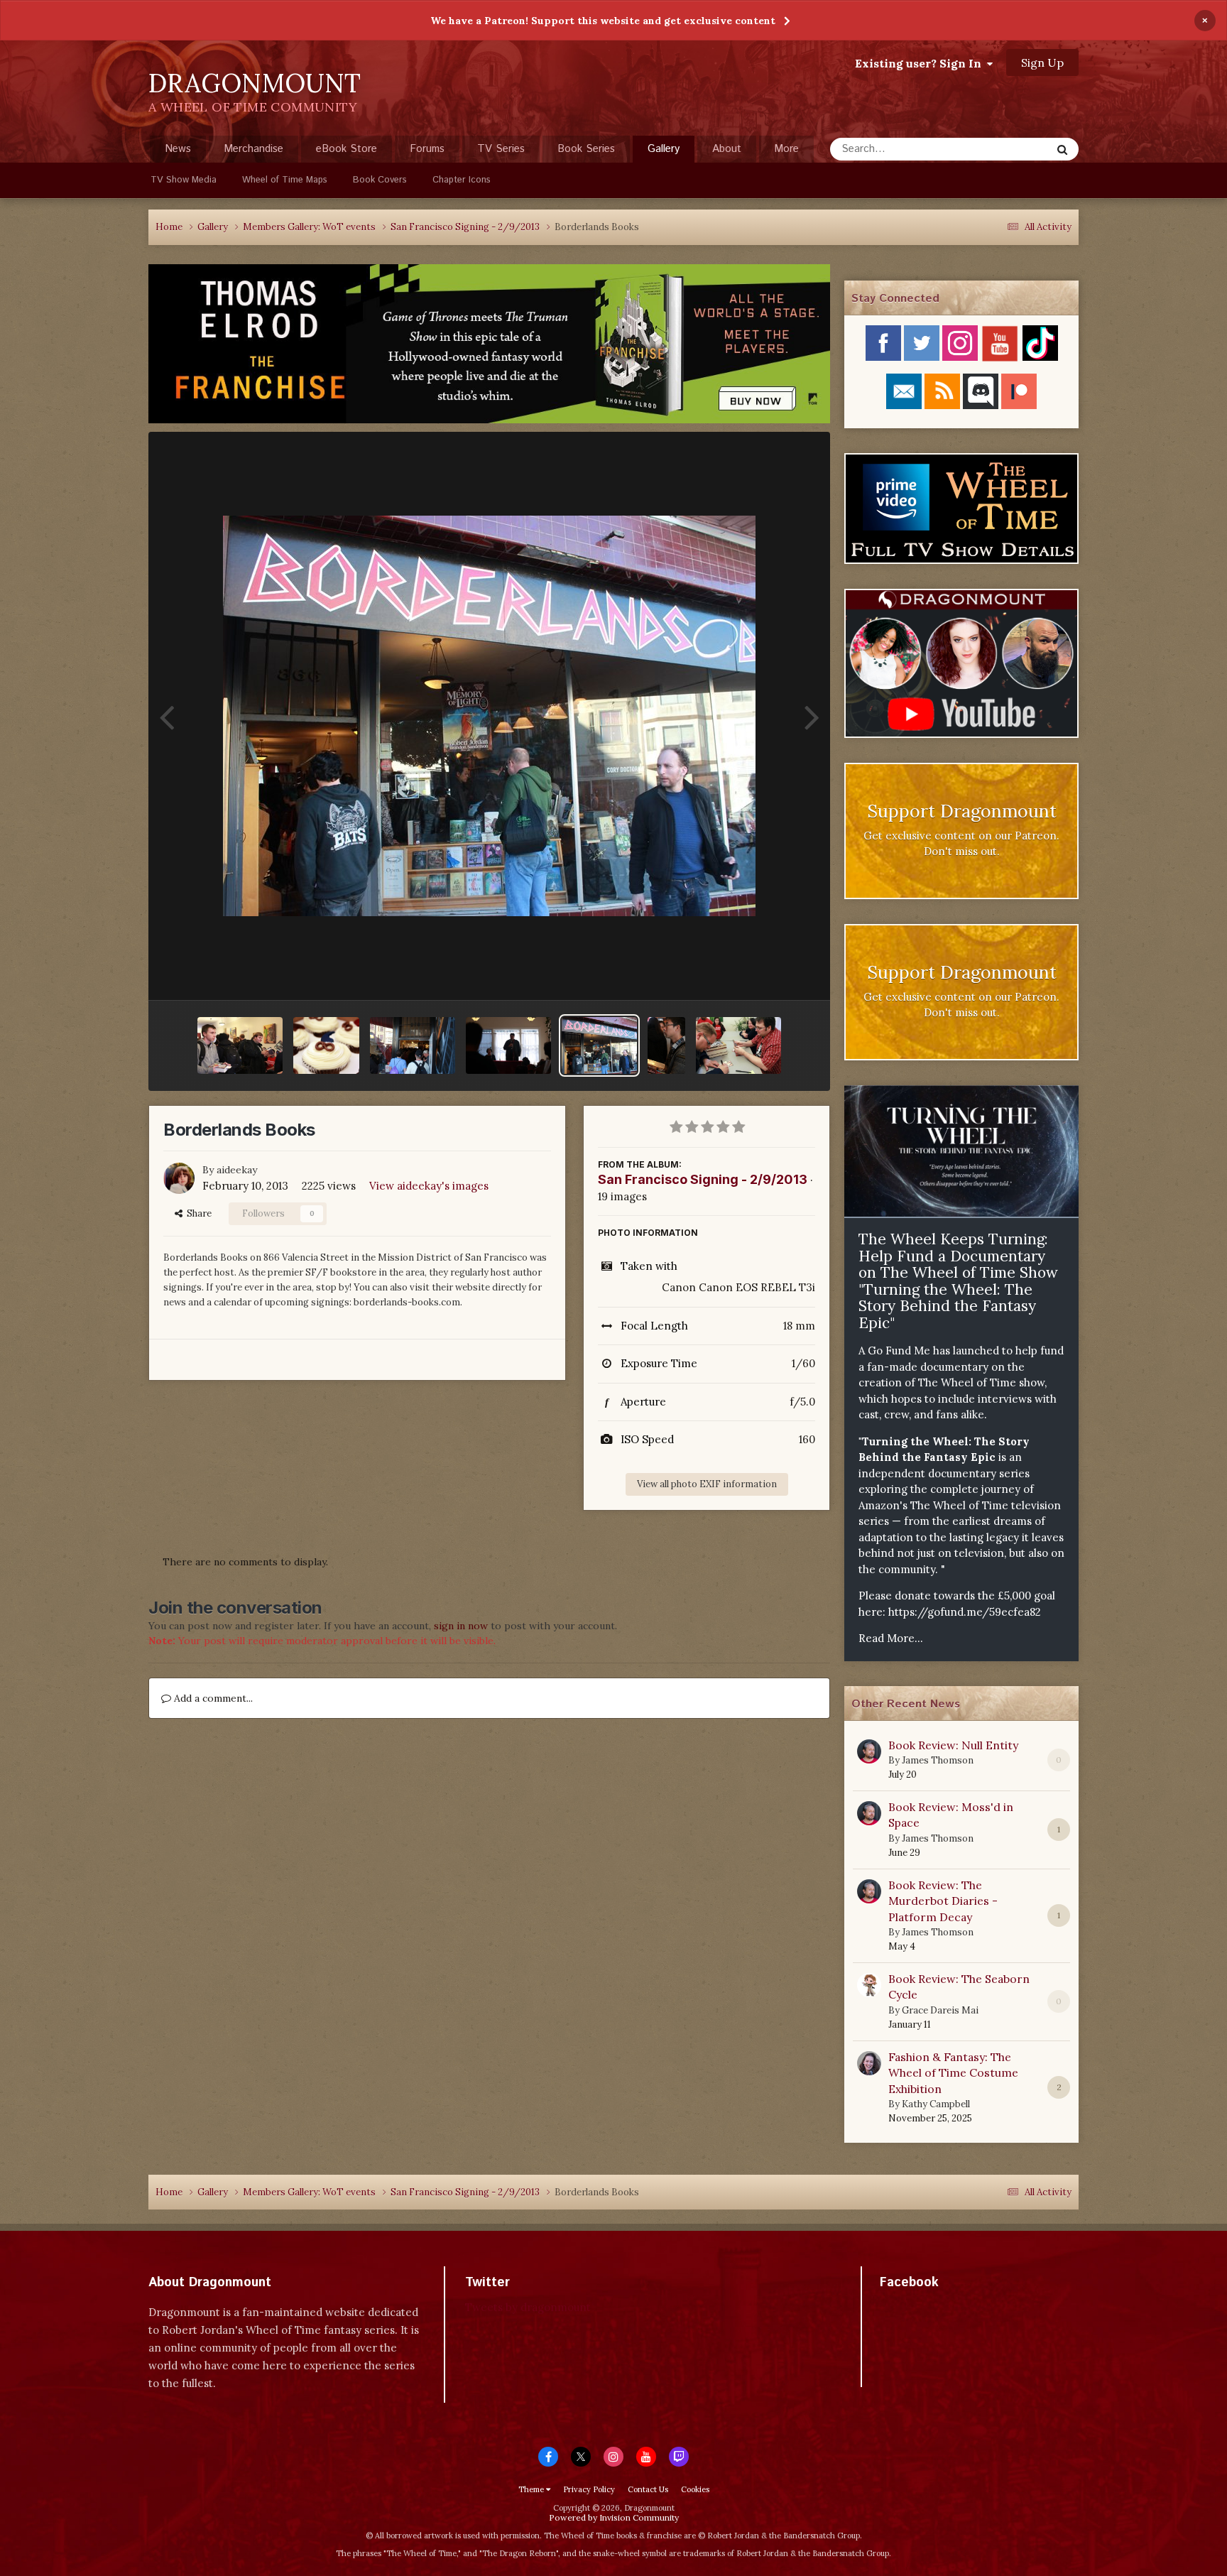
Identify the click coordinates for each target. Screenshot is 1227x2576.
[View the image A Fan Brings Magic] (738, 1045)
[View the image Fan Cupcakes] (326, 1045)
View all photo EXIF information (707, 1484)
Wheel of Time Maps (285, 180)
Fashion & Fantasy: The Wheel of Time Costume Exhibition (953, 2073)
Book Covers (380, 180)
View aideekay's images (429, 1186)
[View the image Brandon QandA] (508, 1045)
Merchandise (253, 149)
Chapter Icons (462, 180)
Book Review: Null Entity (953, 1745)
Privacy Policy (589, 2489)
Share (197, 1213)
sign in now (461, 1626)
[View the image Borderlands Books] (599, 1045)
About (727, 149)
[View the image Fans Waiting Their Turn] (240, 1045)
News (178, 149)
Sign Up (1042, 63)
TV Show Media (184, 180)
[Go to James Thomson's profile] (869, 1751)
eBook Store (347, 149)
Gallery (664, 149)
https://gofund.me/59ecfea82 (965, 1612)
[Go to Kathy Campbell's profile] (869, 2063)
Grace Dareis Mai (940, 2010)
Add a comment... (212, 1698)
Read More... (891, 1638)
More (786, 149)
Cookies (695, 2489)
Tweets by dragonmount (528, 2307)
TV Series (501, 149)
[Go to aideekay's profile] (179, 1178)
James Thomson (938, 1760)
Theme (532, 2489)
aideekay (237, 1170)
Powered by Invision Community (614, 2517)
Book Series (586, 149)
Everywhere (1005, 149)
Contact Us (648, 2489)
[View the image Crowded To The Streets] (413, 1045)
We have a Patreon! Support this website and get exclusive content (603, 21)
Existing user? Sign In (921, 63)
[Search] (1062, 149)
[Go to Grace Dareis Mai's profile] (869, 1985)
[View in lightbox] (489, 716)
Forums (427, 149)
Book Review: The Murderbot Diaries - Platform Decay (943, 1901)
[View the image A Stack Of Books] (666, 1045)
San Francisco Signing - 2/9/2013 (703, 1179)
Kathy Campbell (936, 2104)
